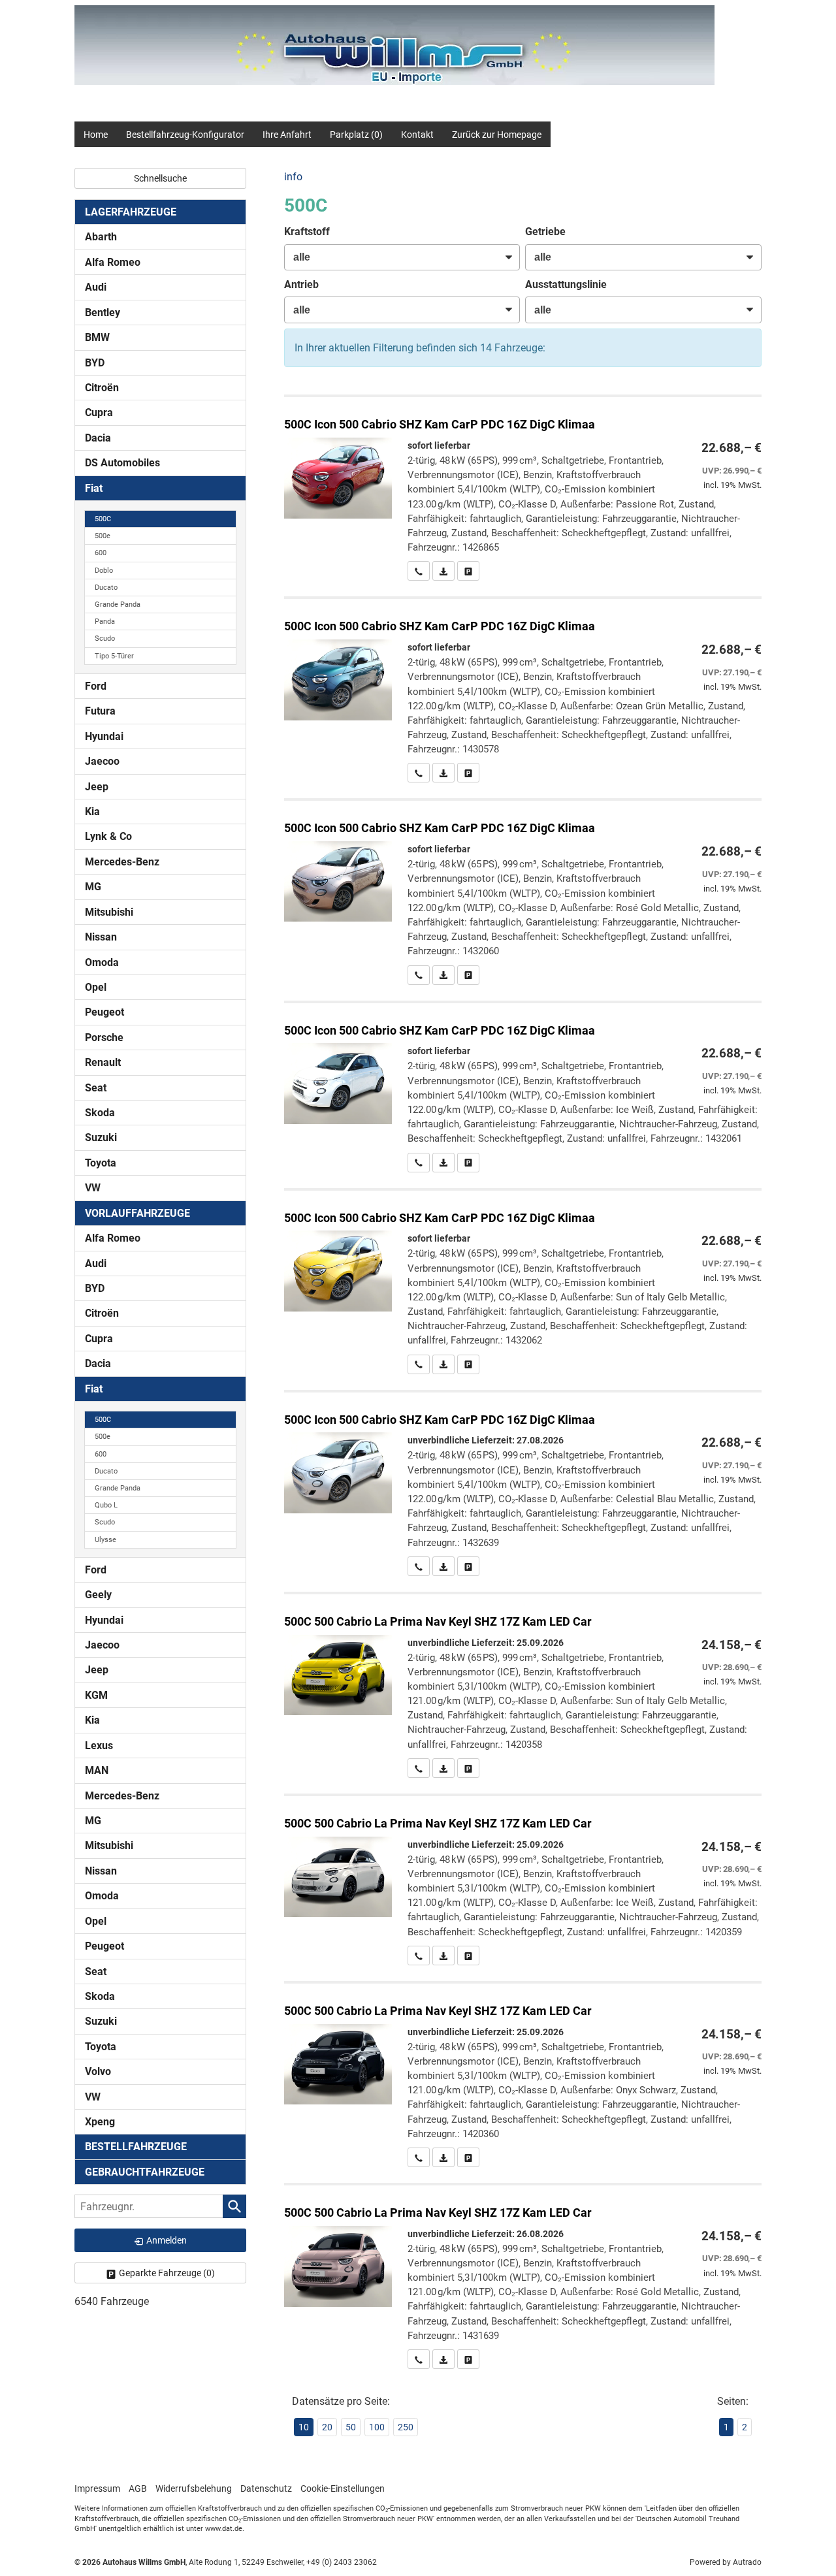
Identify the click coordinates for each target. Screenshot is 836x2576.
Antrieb (301, 284)
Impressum (97, 2488)
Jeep (97, 787)
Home (96, 135)
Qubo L (106, 1505)
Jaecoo (102, 761)
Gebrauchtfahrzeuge (145, 2172)
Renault (103, 1062)
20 (327, 2427)
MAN (97, 1770)
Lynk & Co (108, 836)
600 (101, 553)
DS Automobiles (122, 463)
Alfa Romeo (113, 262)
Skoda (100, 1113)
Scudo (105, 638)
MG (93, 887)
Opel (96, 987)
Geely (98, 1595)
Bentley (103, 313)
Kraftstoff (307, 232)
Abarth (101, 237)
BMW (97, 337)
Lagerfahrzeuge (131, 212)
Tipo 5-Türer (114, 656)
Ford (96, 686)
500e (103, 536)
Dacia (98, 438)
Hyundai (104, 736)
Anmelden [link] (167, 2240)
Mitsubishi (109, 912)
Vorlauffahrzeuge (137, 1213)
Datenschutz (266, 2488)
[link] (419, 571)
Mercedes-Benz (122, 862)
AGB (138, 2488)
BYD (95, 363)
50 (351, 2427)
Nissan (101, 937)
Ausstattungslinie (566, 284)
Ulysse (105, 1540)
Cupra (99, 412)
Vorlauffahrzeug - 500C (523, 1686)
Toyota (101, 1163)
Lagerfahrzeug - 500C (523, 489)
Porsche (104, 1038)
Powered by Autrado (726, 2562)
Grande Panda (118, 604)
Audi (96, 287)
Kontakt (417, 135)
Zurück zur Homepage (497, 135)
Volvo (98, 2071)
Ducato (106, 588)
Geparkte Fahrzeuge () (167, 2273)
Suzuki (101, 1137)
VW (93, 1188)
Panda (105, 621)
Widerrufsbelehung (194, 2488)
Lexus (99, 1746)
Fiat (94, 488)
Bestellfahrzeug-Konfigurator (185, 135)
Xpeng (100, 2122)
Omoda (102, 962)
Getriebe (545, 232)
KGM (96, 1695)
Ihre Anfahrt (287, 135)
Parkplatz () (356, 135)
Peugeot (104, 1012)
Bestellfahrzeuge (136, 2147)
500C (103, 519)
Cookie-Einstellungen (343, 2488)
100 (377, 2427)
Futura (100, 711)
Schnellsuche (160, 178)
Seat (96, 1088)
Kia (92, 812)
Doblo (104, 571)
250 (406, 2427)
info (293, 177)
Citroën (102, 388)
